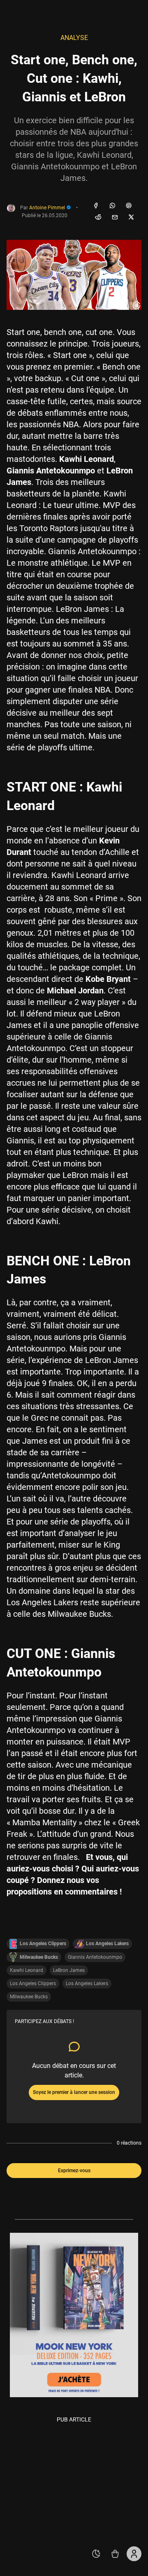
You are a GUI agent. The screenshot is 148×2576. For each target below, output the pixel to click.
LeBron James (69, 1970)
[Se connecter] (134, 2554)
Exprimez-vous (74, 2171)
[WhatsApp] (112, 206)
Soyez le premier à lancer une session (74, 2092)
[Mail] (115, 218)
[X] (131, 218)
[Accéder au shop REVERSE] (115, 2554)
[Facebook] (96, 206)
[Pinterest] (129, 206)
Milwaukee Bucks (29, 1997)
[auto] (96, 2554)
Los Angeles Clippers (33, 1984)
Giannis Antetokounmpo (95, 1957)
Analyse (74, 38)
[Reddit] (98, 218)
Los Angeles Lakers (87, 1984)
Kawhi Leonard (27, 1970)
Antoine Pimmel (48, 208)
